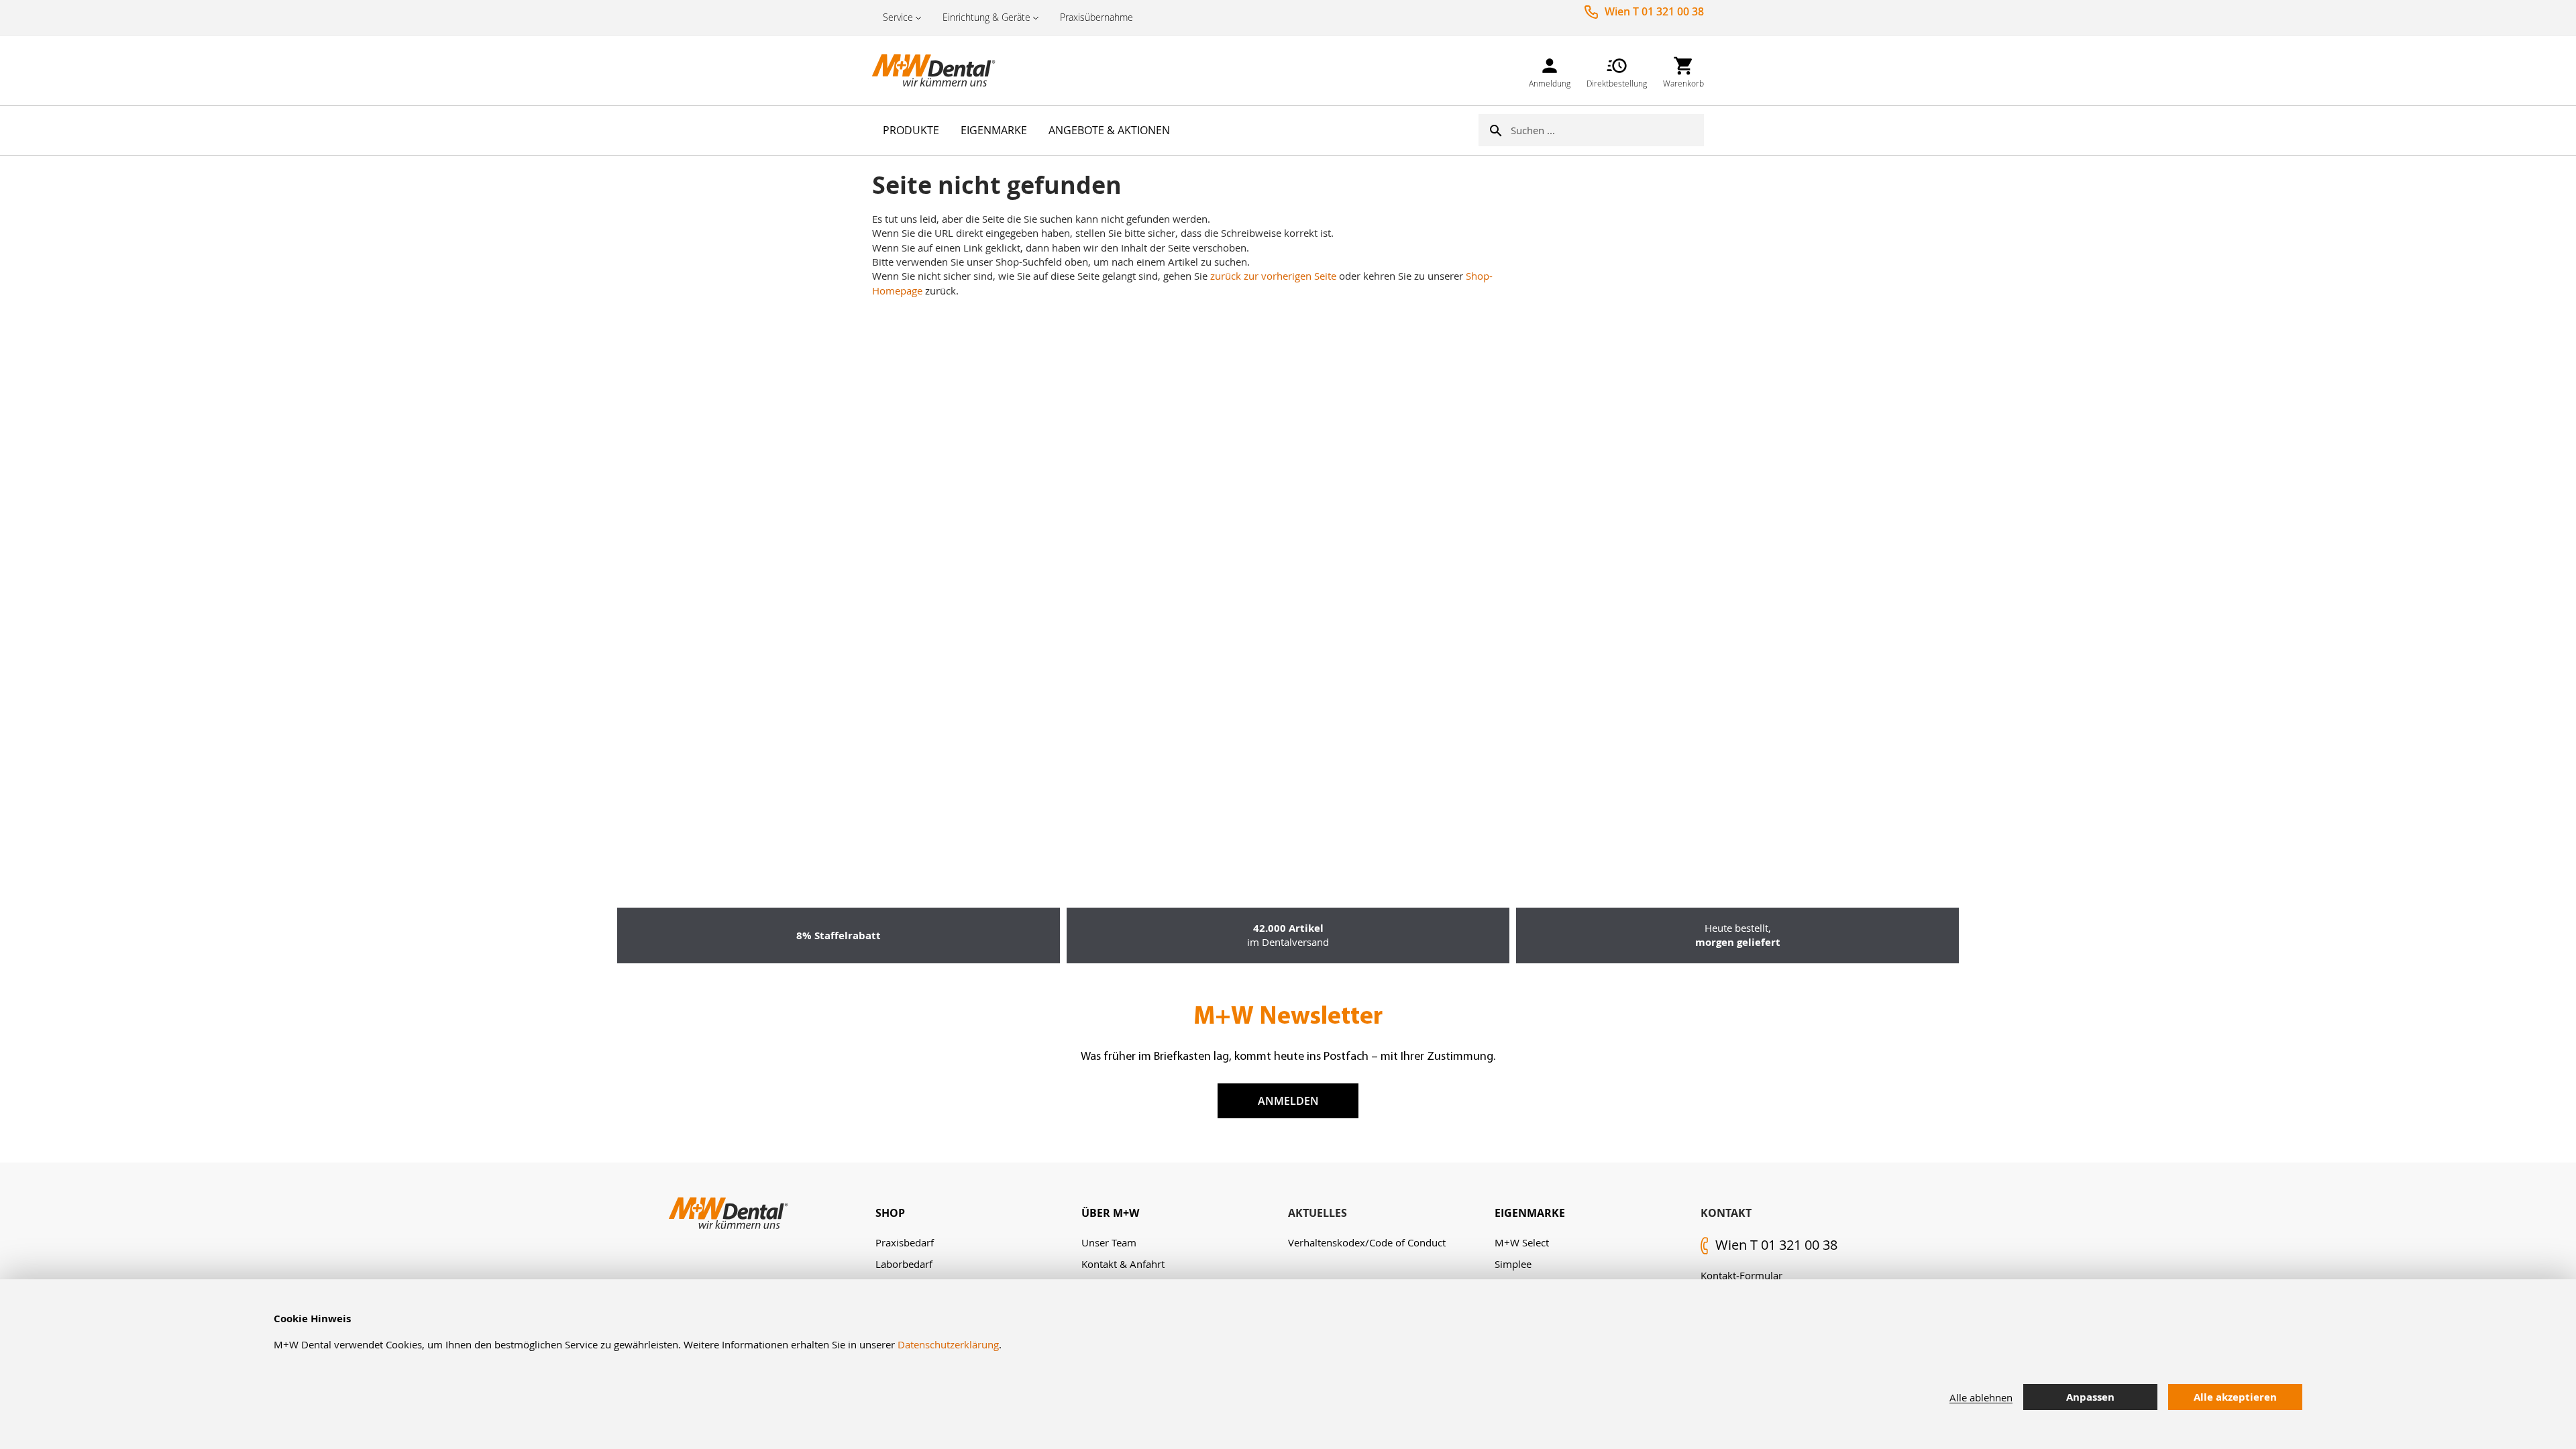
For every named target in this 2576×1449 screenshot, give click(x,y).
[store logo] (939, 70)
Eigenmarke (1530, 1213)
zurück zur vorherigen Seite (1273, 276)
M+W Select (1522, 1242)
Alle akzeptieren (2235, 1397)
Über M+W (1110, 1213)
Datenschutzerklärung (948, 1344)
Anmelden (1288, 1101)
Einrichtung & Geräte (986, 17)
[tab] (979, 1213)
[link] (1550, 70)
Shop (890, 1213)
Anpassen (2090, 1397)
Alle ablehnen (1981, 1397)
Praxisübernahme (1096, 17)
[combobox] (1607, 130)
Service (898, 17)
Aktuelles (1318, 1213)
